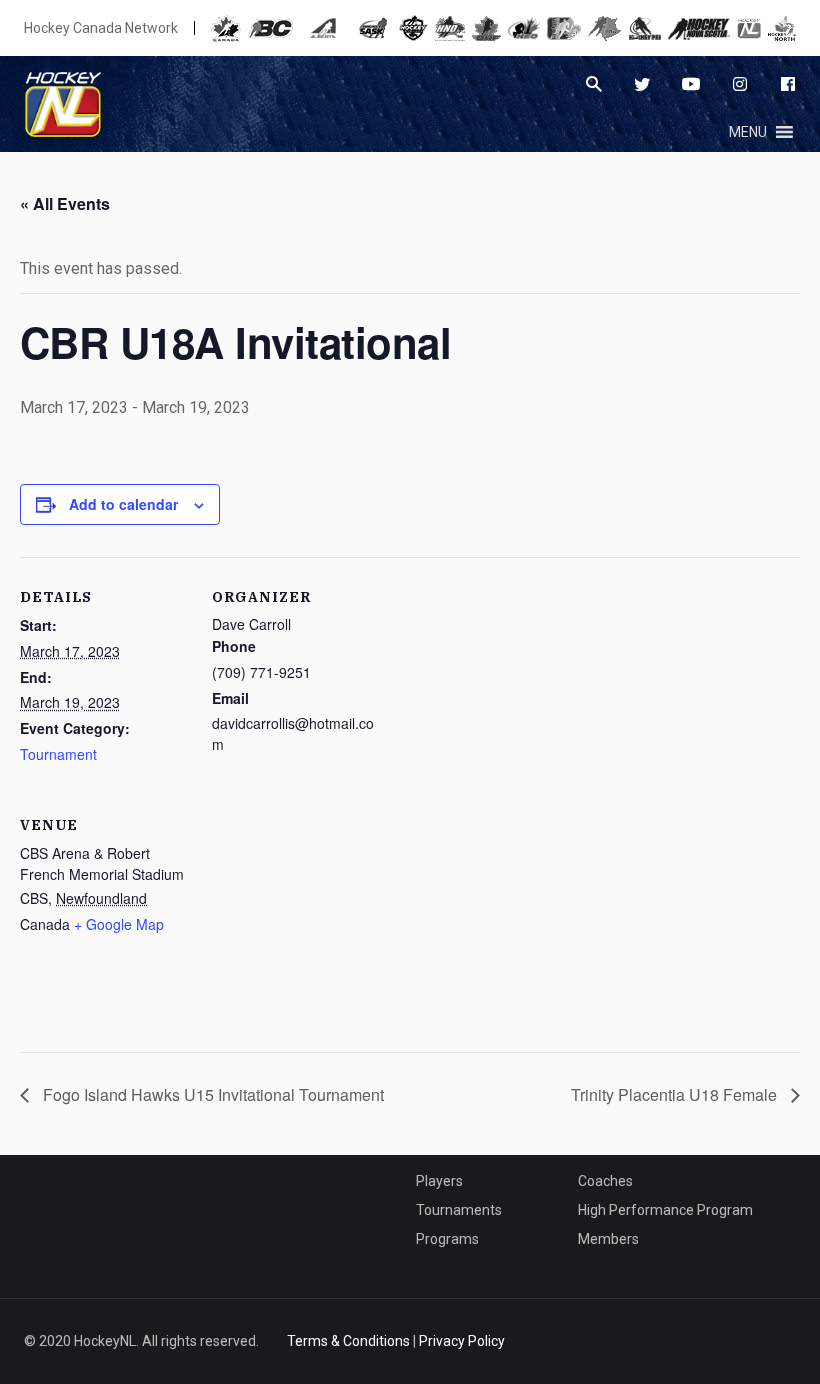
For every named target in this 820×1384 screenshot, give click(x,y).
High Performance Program (665, 1210)
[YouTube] (691, 84)
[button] (748, 132)
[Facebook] (788, 84)
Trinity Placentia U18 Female (676, 1094)
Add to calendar (123, 504)
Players (439, 1181)
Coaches (605, 1181)
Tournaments (459, 1210)
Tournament (58, 754)
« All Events (65, 203)
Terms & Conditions (348, 1341)
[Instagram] (740, 84)
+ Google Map (119, 924)
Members (608, 1239)
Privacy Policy (462, 1341)
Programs (447, 1239)
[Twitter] (642, 84)
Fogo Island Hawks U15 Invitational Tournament (211, 1094)
